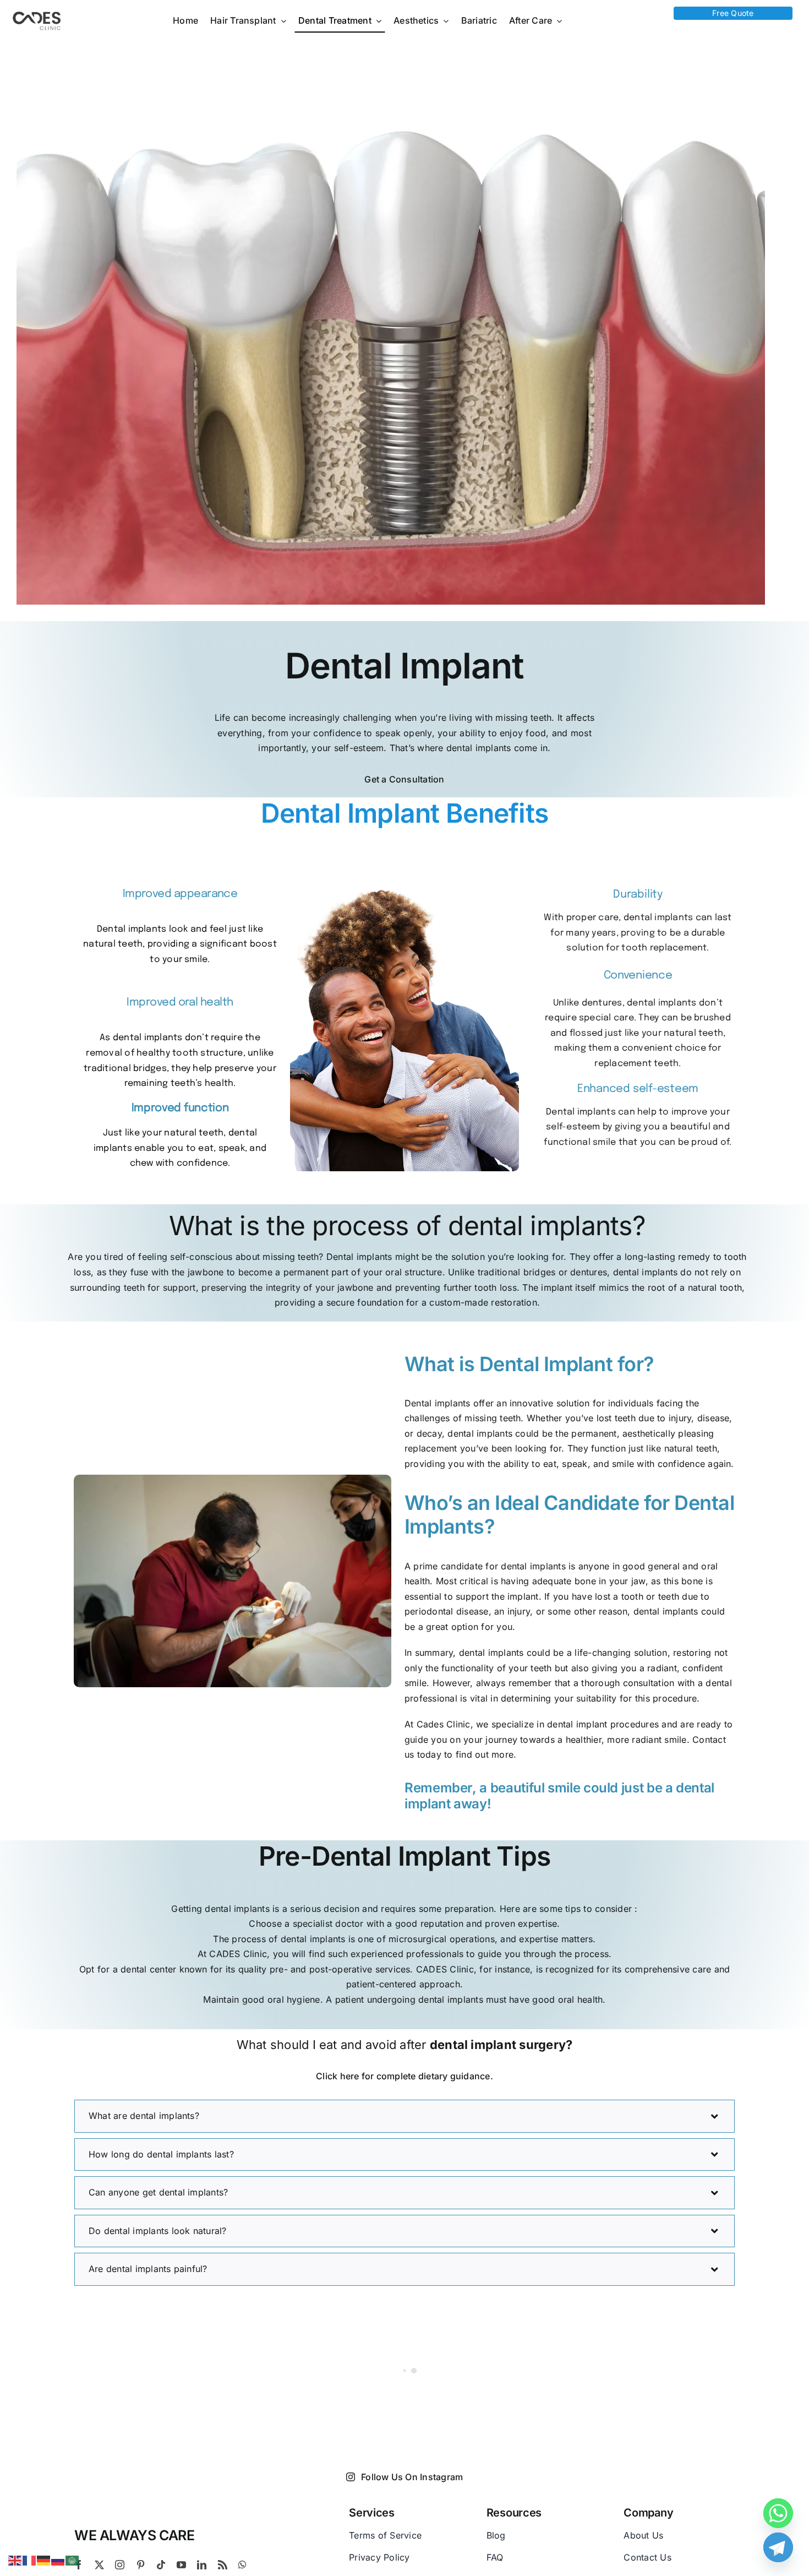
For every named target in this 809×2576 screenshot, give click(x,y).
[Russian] (58, 2559)
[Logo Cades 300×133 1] (37, 14)
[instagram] (120, 2565)
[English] (15, 2559)
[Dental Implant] (391, 324)
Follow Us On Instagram (412, 2477)
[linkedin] (202, 2565)
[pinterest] (141, 2565)
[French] (30, 2559)
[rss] (223, 2565)
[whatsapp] (242, 2565)
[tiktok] (161, 2565)
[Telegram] (778, 2547)
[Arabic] (73, 2559)
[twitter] (99, 2565)
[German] (44, 2559)
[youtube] (181, 2565)
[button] (404, 2116)
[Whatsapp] (778, 2513)
